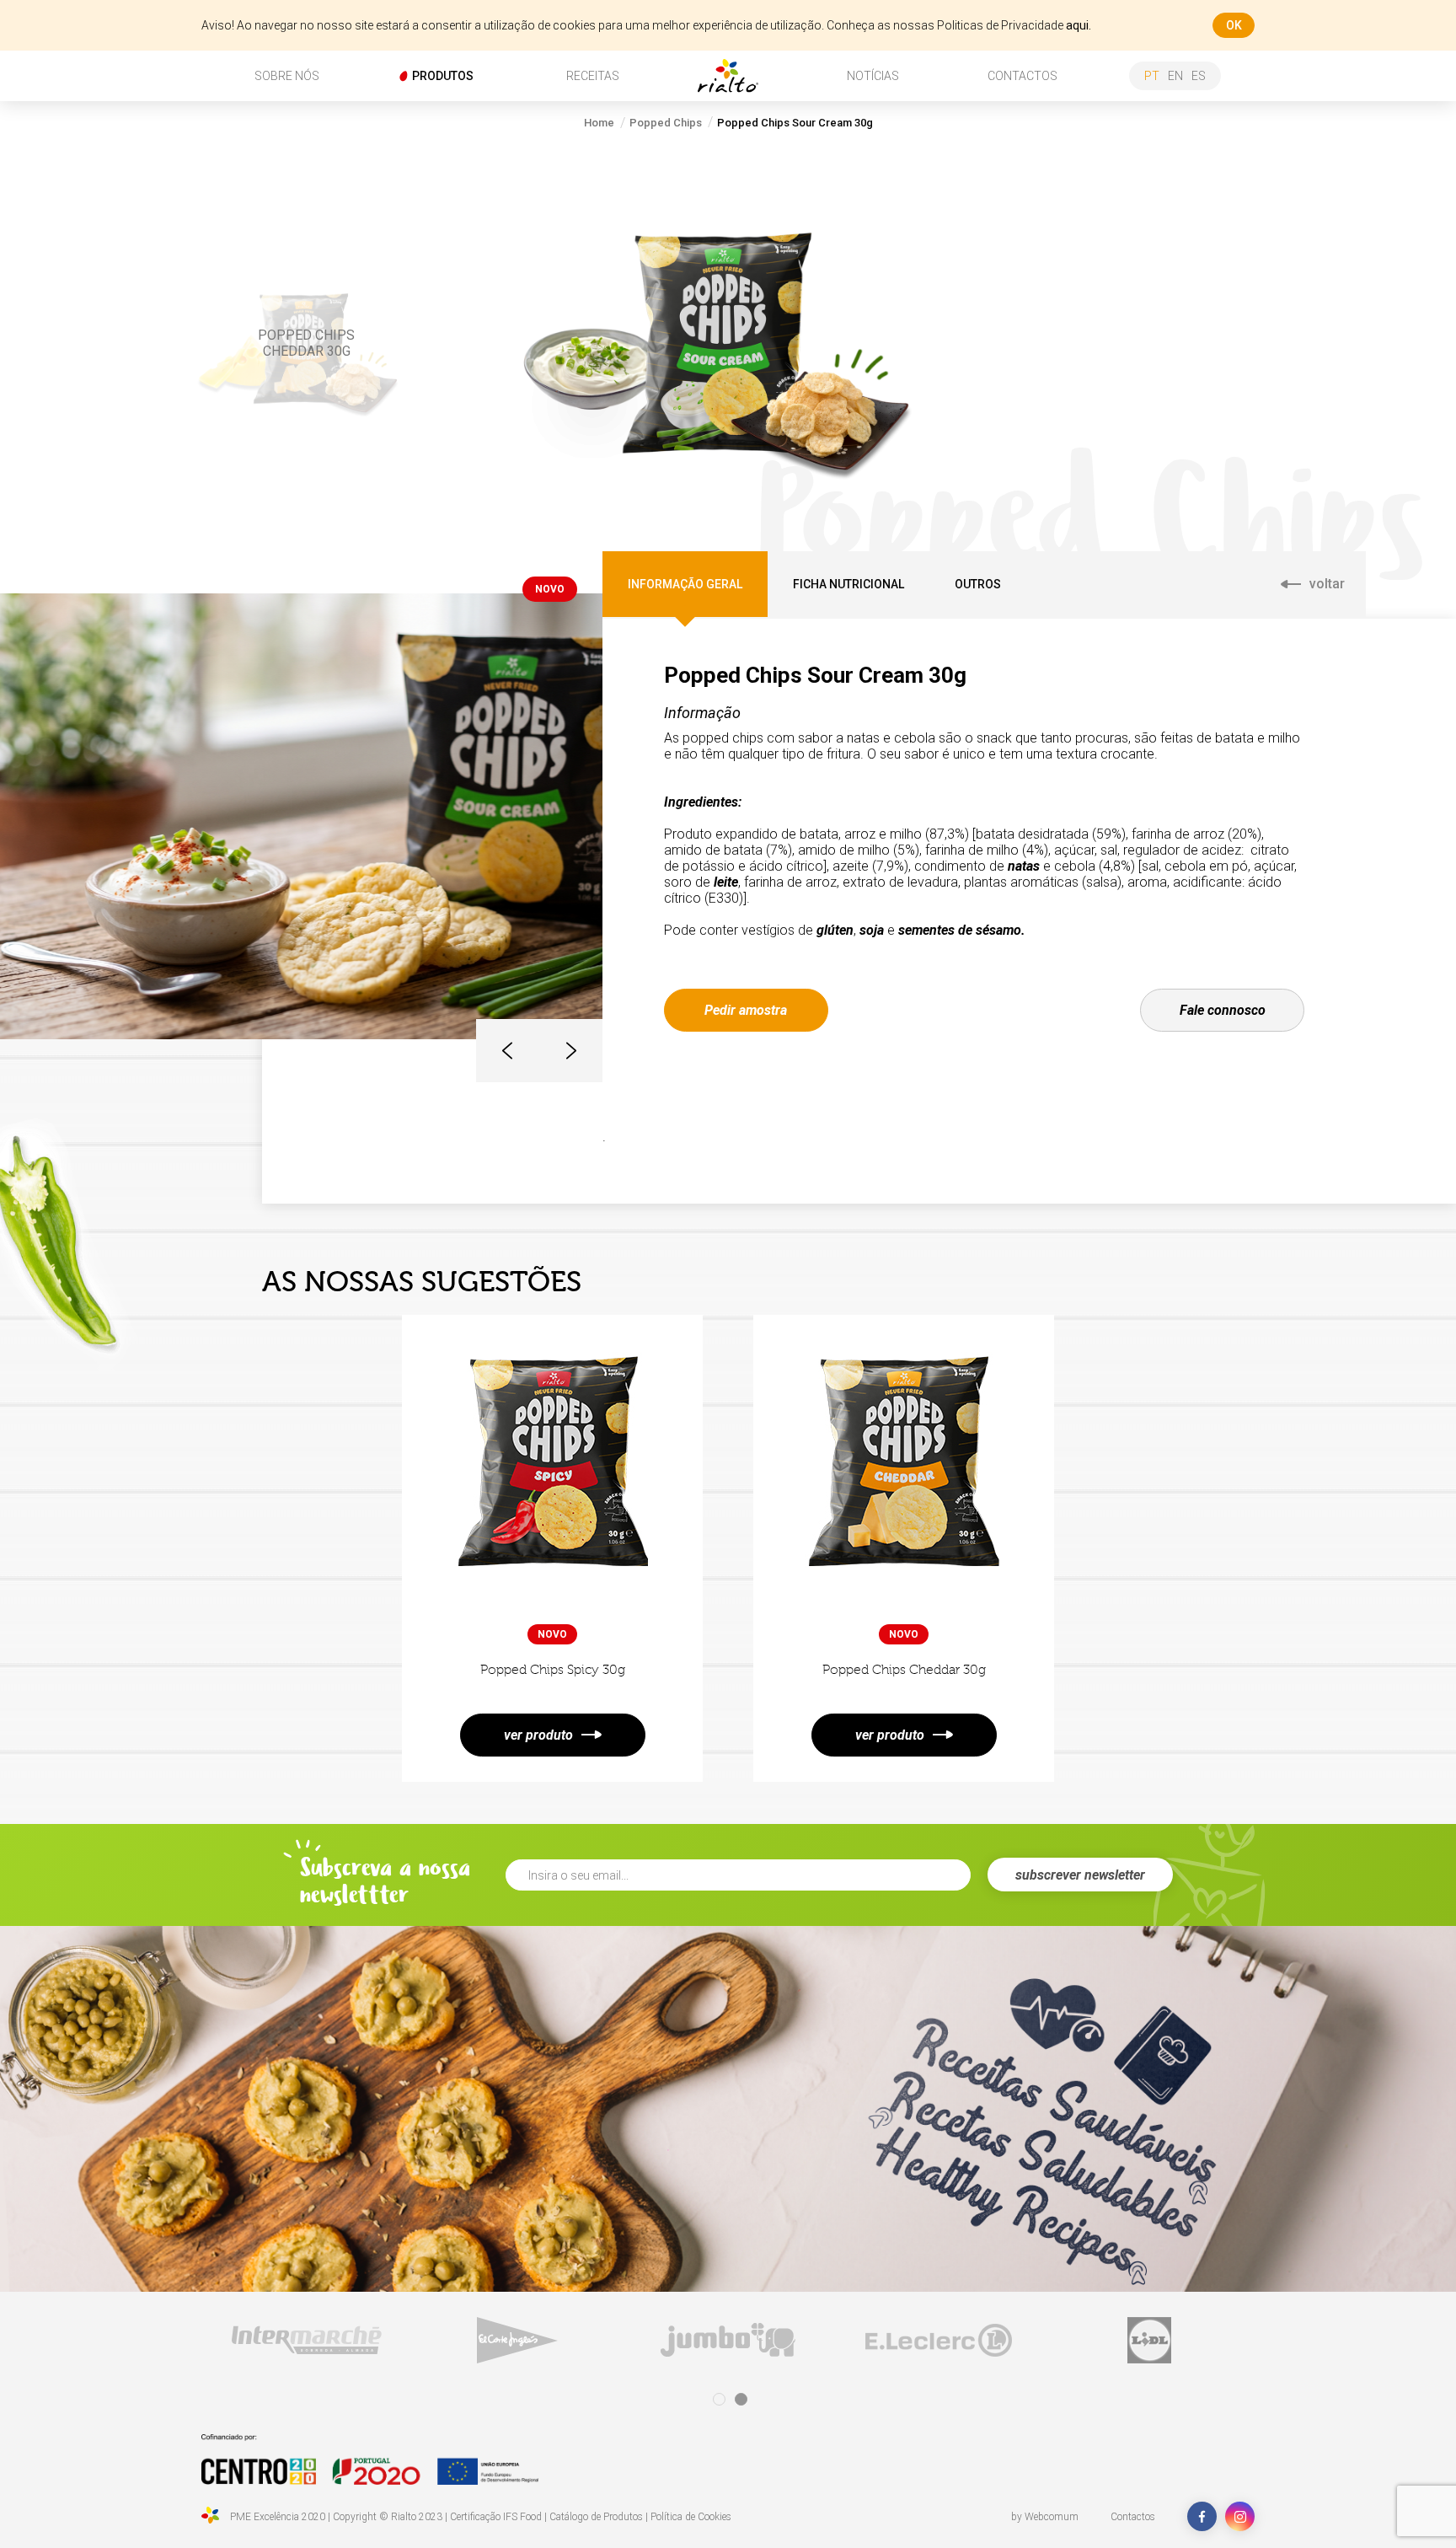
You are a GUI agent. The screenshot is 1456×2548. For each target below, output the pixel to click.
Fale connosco (1223, 1010)
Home (599, 123)
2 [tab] (741, 2399)
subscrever (1080, 1875)
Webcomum (1052, 2517)
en (1175, 76)
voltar (1327, 584)
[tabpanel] (247, 2340)
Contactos (1133, 2517)
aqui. (1079, 25)
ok (1234, 25)
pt (1152, 76)
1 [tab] (719, 2399)
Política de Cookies (691, 2517)
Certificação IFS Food (496, 2517)
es (1199, 76)
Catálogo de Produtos (596, 2517)
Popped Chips (666, 123)
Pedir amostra (746, 1010)
